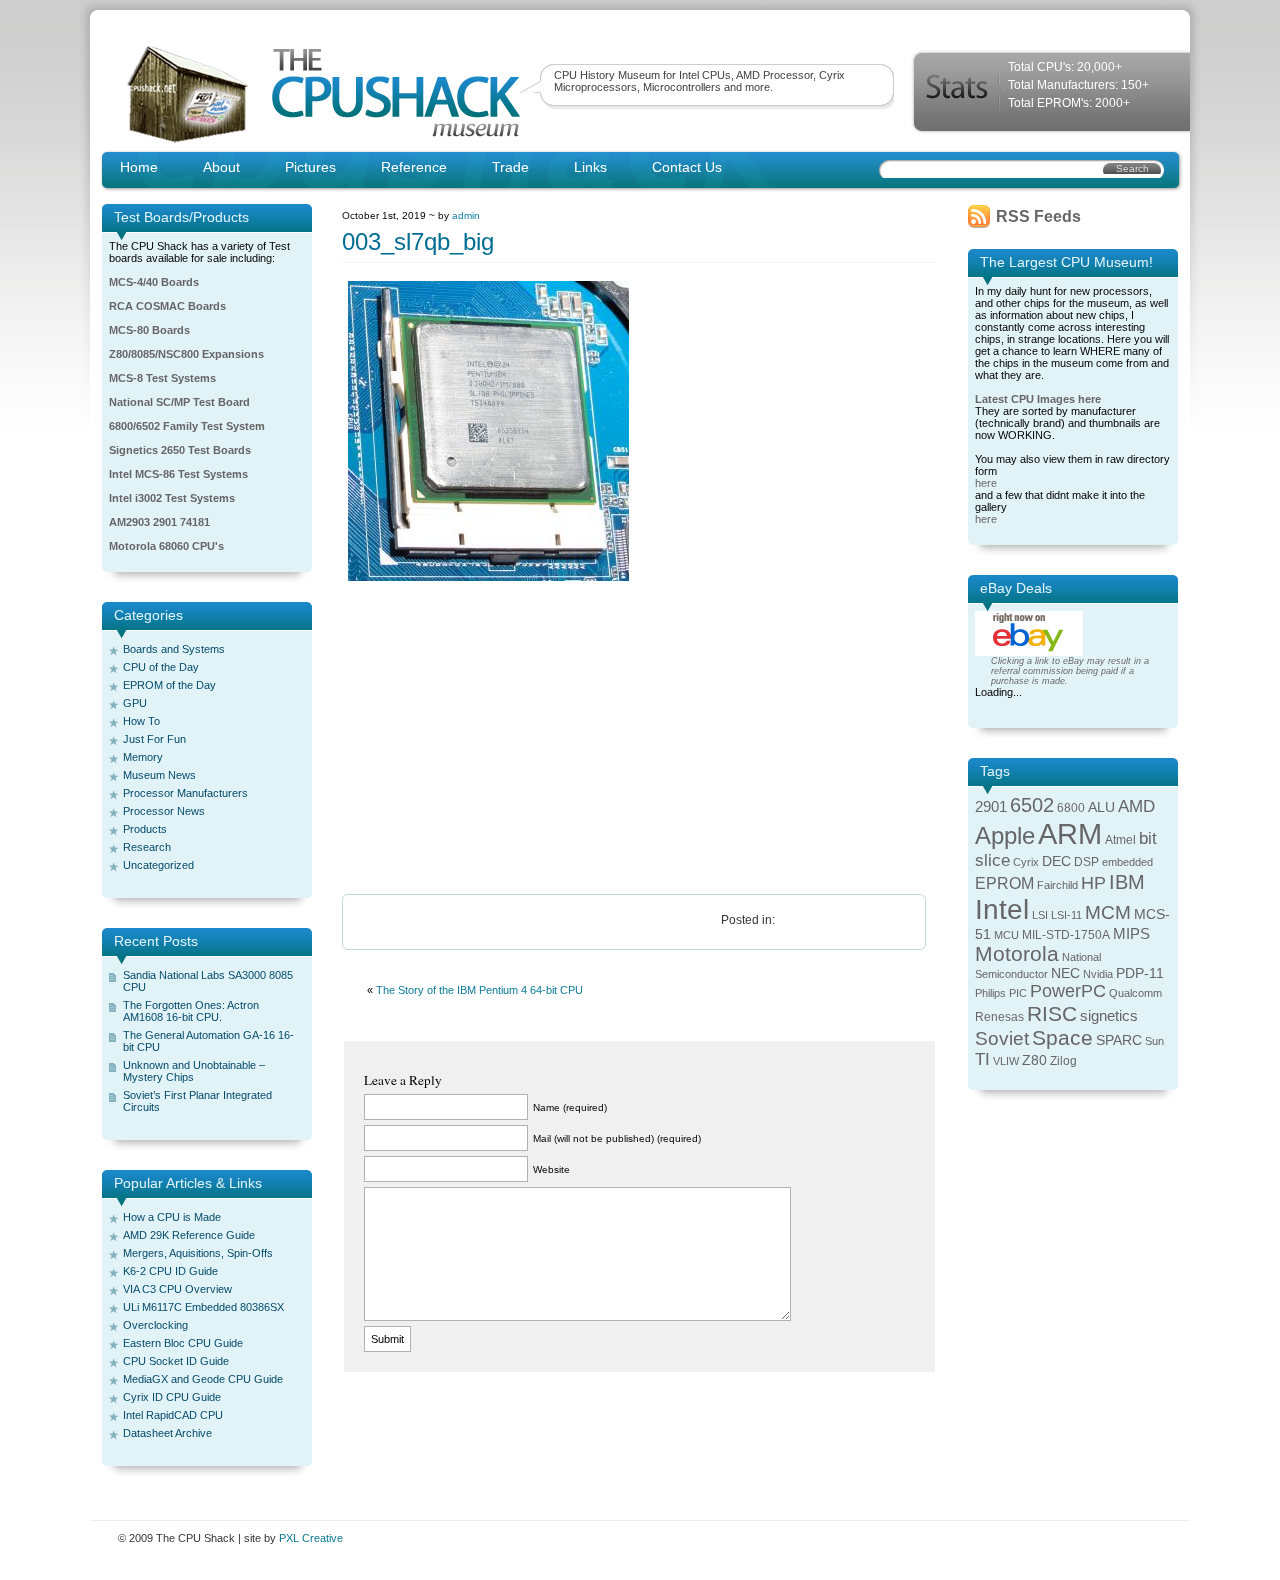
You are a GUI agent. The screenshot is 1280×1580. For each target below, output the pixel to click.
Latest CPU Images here (1038, 399)
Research (147, 847)
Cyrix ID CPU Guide (172, 1397)
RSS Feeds (1038, 216)
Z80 (1034, 1060)
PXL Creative (311, 1538)
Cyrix (1026, 862)
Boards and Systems (174, 649)
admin (466, 215)
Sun (1154, 1041)
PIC (1018, 993)
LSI (1040, 915)
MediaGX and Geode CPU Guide (203, 1379)
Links (590, 167)
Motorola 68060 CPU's (166, 546)
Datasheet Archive (167, 1433)
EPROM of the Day (169, 685)
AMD (1136, 806)
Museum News (159, 775)
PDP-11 (1140, 973)
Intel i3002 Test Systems (172, 498)
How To (141, 721)
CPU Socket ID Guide (176, 1361)
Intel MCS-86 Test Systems (178, 474)
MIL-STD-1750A (1066, 935)
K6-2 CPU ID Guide (170, 1271)
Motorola (1017, 953)
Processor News (164, 811)
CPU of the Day (161, 667)
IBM (1127, 882)
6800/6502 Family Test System (187, 426)
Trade (510, 167)
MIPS (1131, 934)
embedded (1127, 862)
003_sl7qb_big (418, 241)
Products (145, 829)
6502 (1032, 805)
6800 (1071, 808)
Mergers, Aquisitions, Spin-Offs (198, 1253)
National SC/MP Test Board (179, 402)
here (986, 483)
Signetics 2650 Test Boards (180, 450)
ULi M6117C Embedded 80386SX (203, 1307)
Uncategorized (158, 865)
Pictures (310, 167)
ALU (1101, 807)
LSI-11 (1066, 915)
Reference (414, 167)
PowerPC (1068, 991)
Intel (1002, 909)
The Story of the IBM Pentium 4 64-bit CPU (479, 990)
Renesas (999, 1017)
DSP (1086, 862)
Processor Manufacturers (185, 793)
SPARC (1119, 1040)
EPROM (1004, 883)
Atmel (1120, 840)
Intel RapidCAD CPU (173, 1415)
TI (982, 1059)
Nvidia (1098, 974)
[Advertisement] (639, 739)
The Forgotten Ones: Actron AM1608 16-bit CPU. (191, 1011)
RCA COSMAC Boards (167, 306)
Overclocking (155, 1325)
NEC (1065, 973)
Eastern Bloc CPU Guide (183, 1343)
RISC (1052, 1013)
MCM (1108, 912)
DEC (1056, 861)
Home (139, 167)
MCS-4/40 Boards (154, 282)
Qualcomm (1135, 993)
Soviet (1002, 1038)
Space (1062, 1037)
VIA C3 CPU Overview (177, 1289)
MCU (1006, 935)
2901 (991, 807)
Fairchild (1057, 885)
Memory (143, 757)
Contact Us (687, 167)
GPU (135, 703)
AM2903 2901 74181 (159, 522)
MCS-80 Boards (149, 330)
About (221, 167)
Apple (1005, 835)
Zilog (1063, 1061)
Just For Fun (154, 739)
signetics (1109, 1016)
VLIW (1006, 1061)
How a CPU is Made (172, 1217)
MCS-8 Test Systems (162, 378)
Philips (990, 993)
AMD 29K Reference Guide (189, 1235)
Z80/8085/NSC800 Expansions (186, 354)
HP (1093, 883)
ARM (1070, 833)
